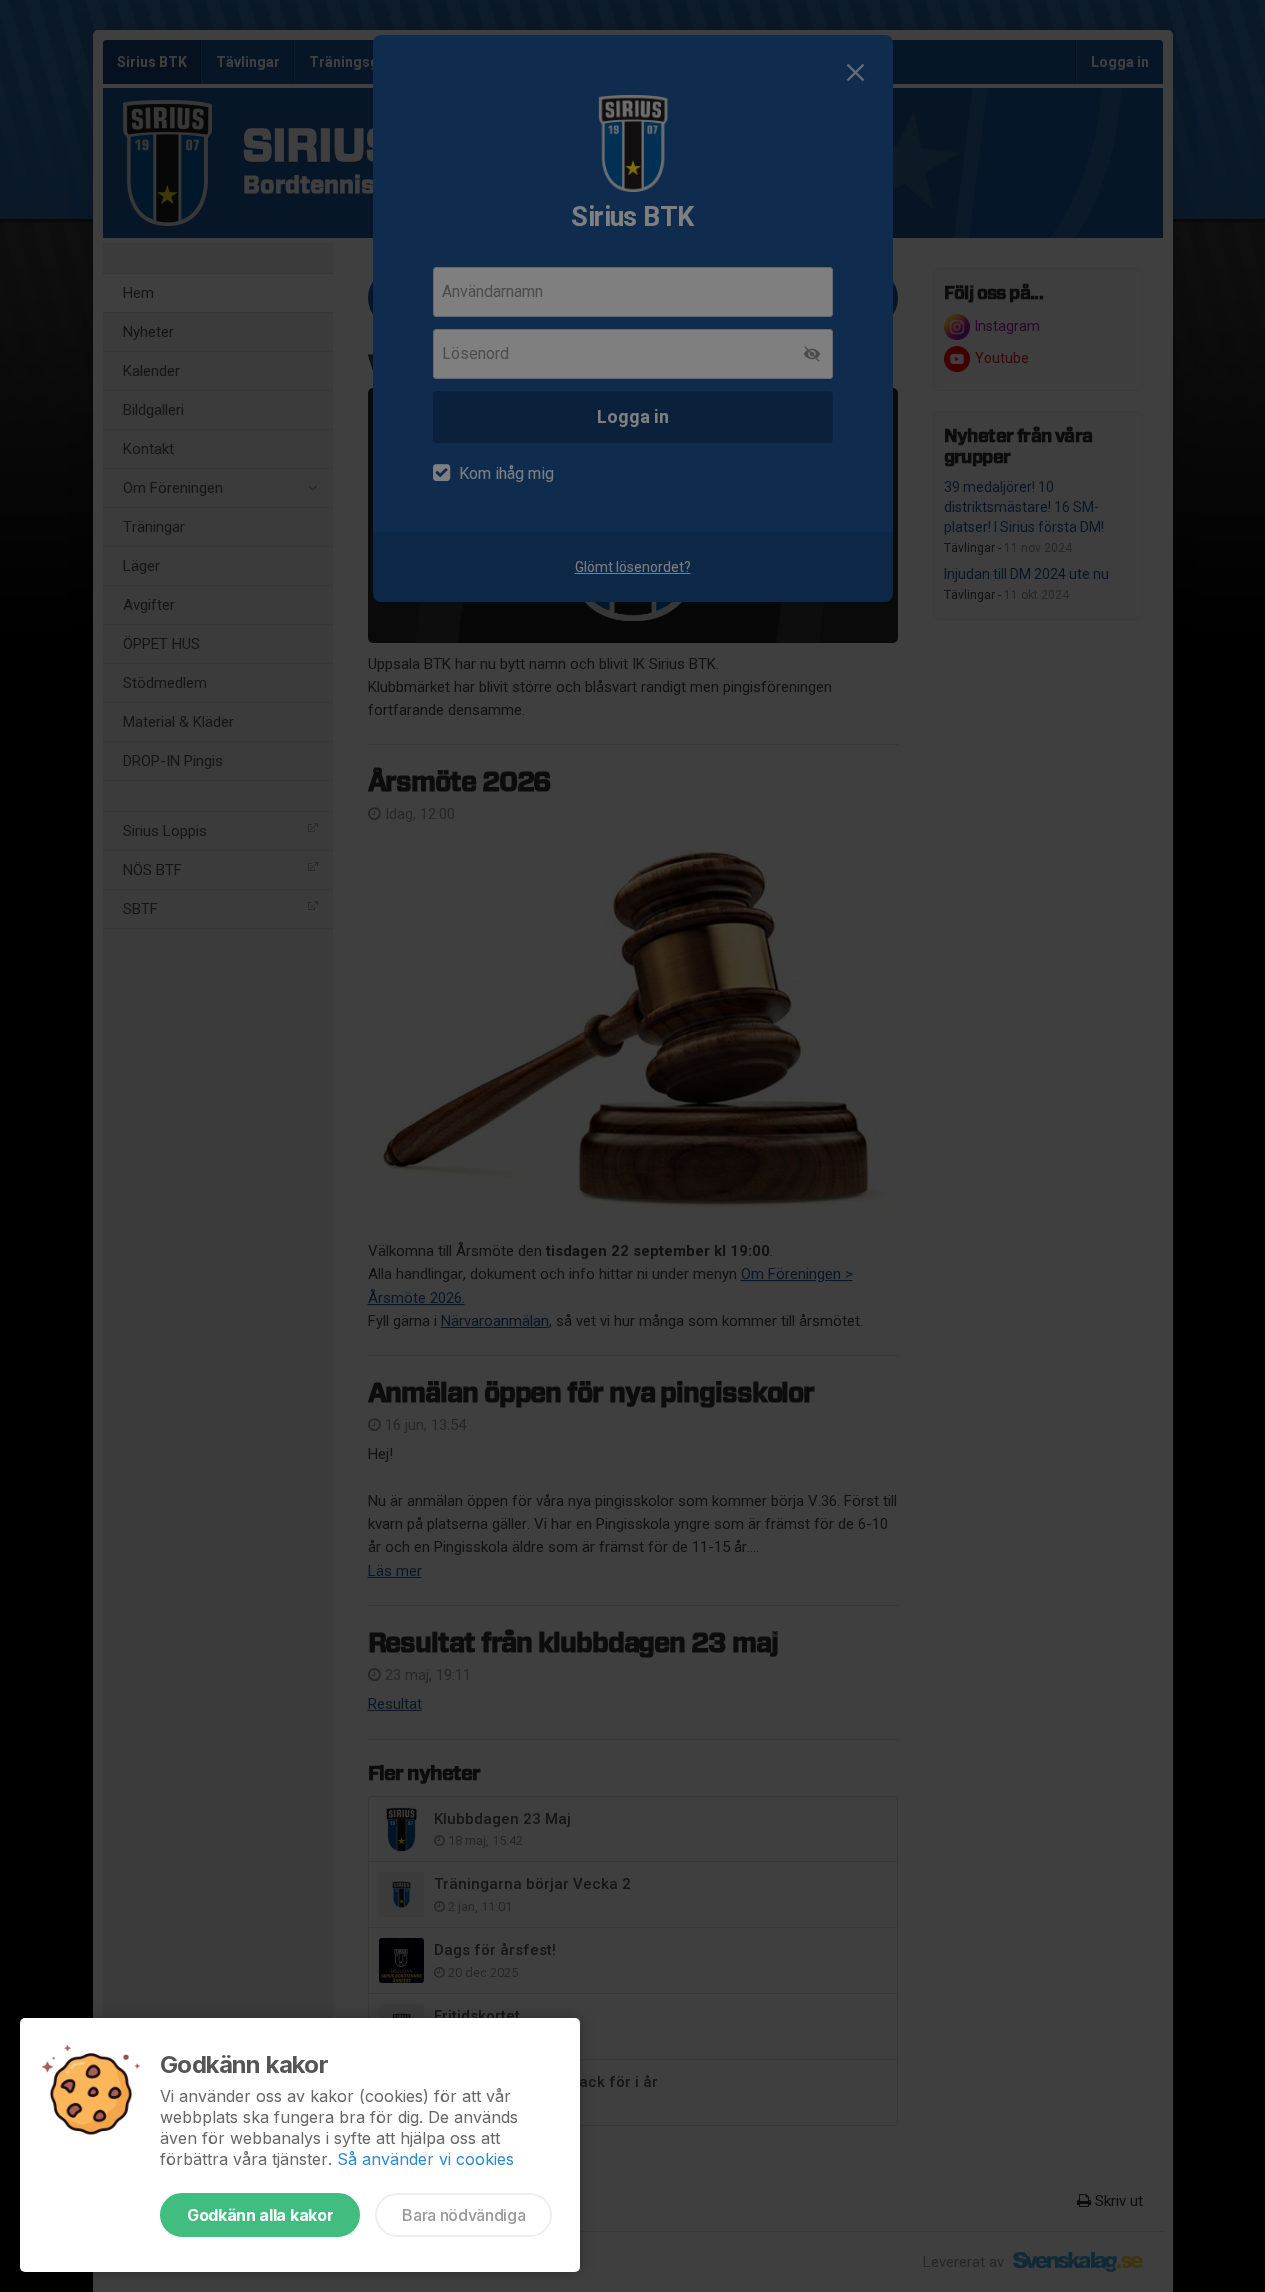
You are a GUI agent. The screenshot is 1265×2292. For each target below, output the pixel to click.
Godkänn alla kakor (260, 2215)
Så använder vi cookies (425, 2159)
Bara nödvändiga (463, 2215)
